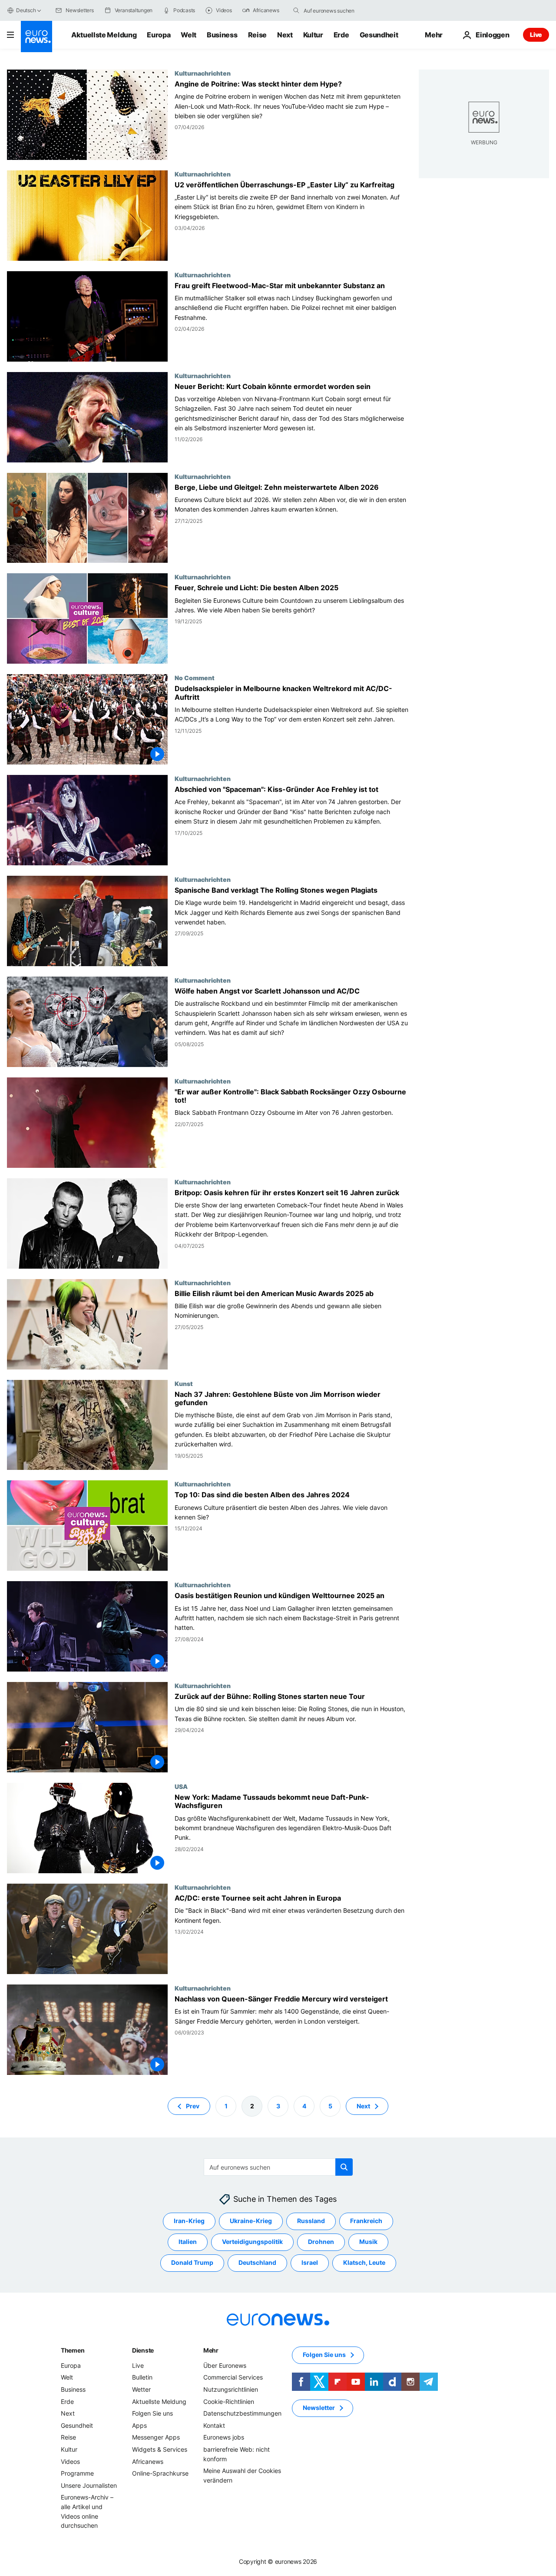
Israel (310, 2262)
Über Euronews (225, 2365)
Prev (193, 2106)
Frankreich (366, 2221)
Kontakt (214, 2425)
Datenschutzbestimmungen (242, 2413)
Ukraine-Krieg (251, 2221)
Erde (341, 35)
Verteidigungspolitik (252, 2242)
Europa (159, 35)
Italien (188, 2242)
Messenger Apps (156, 2437)
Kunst (184, 1383)
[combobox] (340, 10)
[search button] (296, 10)
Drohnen (321, 2242)
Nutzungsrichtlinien (231, 2389)
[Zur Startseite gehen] (36, 37)
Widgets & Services (160, 2449)
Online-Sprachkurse (160, 2473)
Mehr (211, 2350)
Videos (70, 2461)
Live (536, 35)
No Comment (195, 678)
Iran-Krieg (189, 2221)
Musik (368, 2242)
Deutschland (257, 2262)
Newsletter (319, 2408)
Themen (73, 2350)
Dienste (143, 2350)
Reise (257, 35)
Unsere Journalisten (89, 2485)
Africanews (148, 2461)
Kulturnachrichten (203, 73)
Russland (311, 2221)
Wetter (141, 2389)
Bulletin (142, 2377)
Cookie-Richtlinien (229, 2401)
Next (285, 35)
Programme (77, 2473)
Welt (189, 35)
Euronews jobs (224, 2437)
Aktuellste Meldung (104, 35)
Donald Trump (192, 2262)
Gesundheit (379, 35)
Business (222, 35)
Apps (139, 2425)
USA (181, 1786)
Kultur (313, 35)
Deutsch (26, 10)
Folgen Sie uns (152, 2413)
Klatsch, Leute (364, 2262)
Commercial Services (233, 2377)
